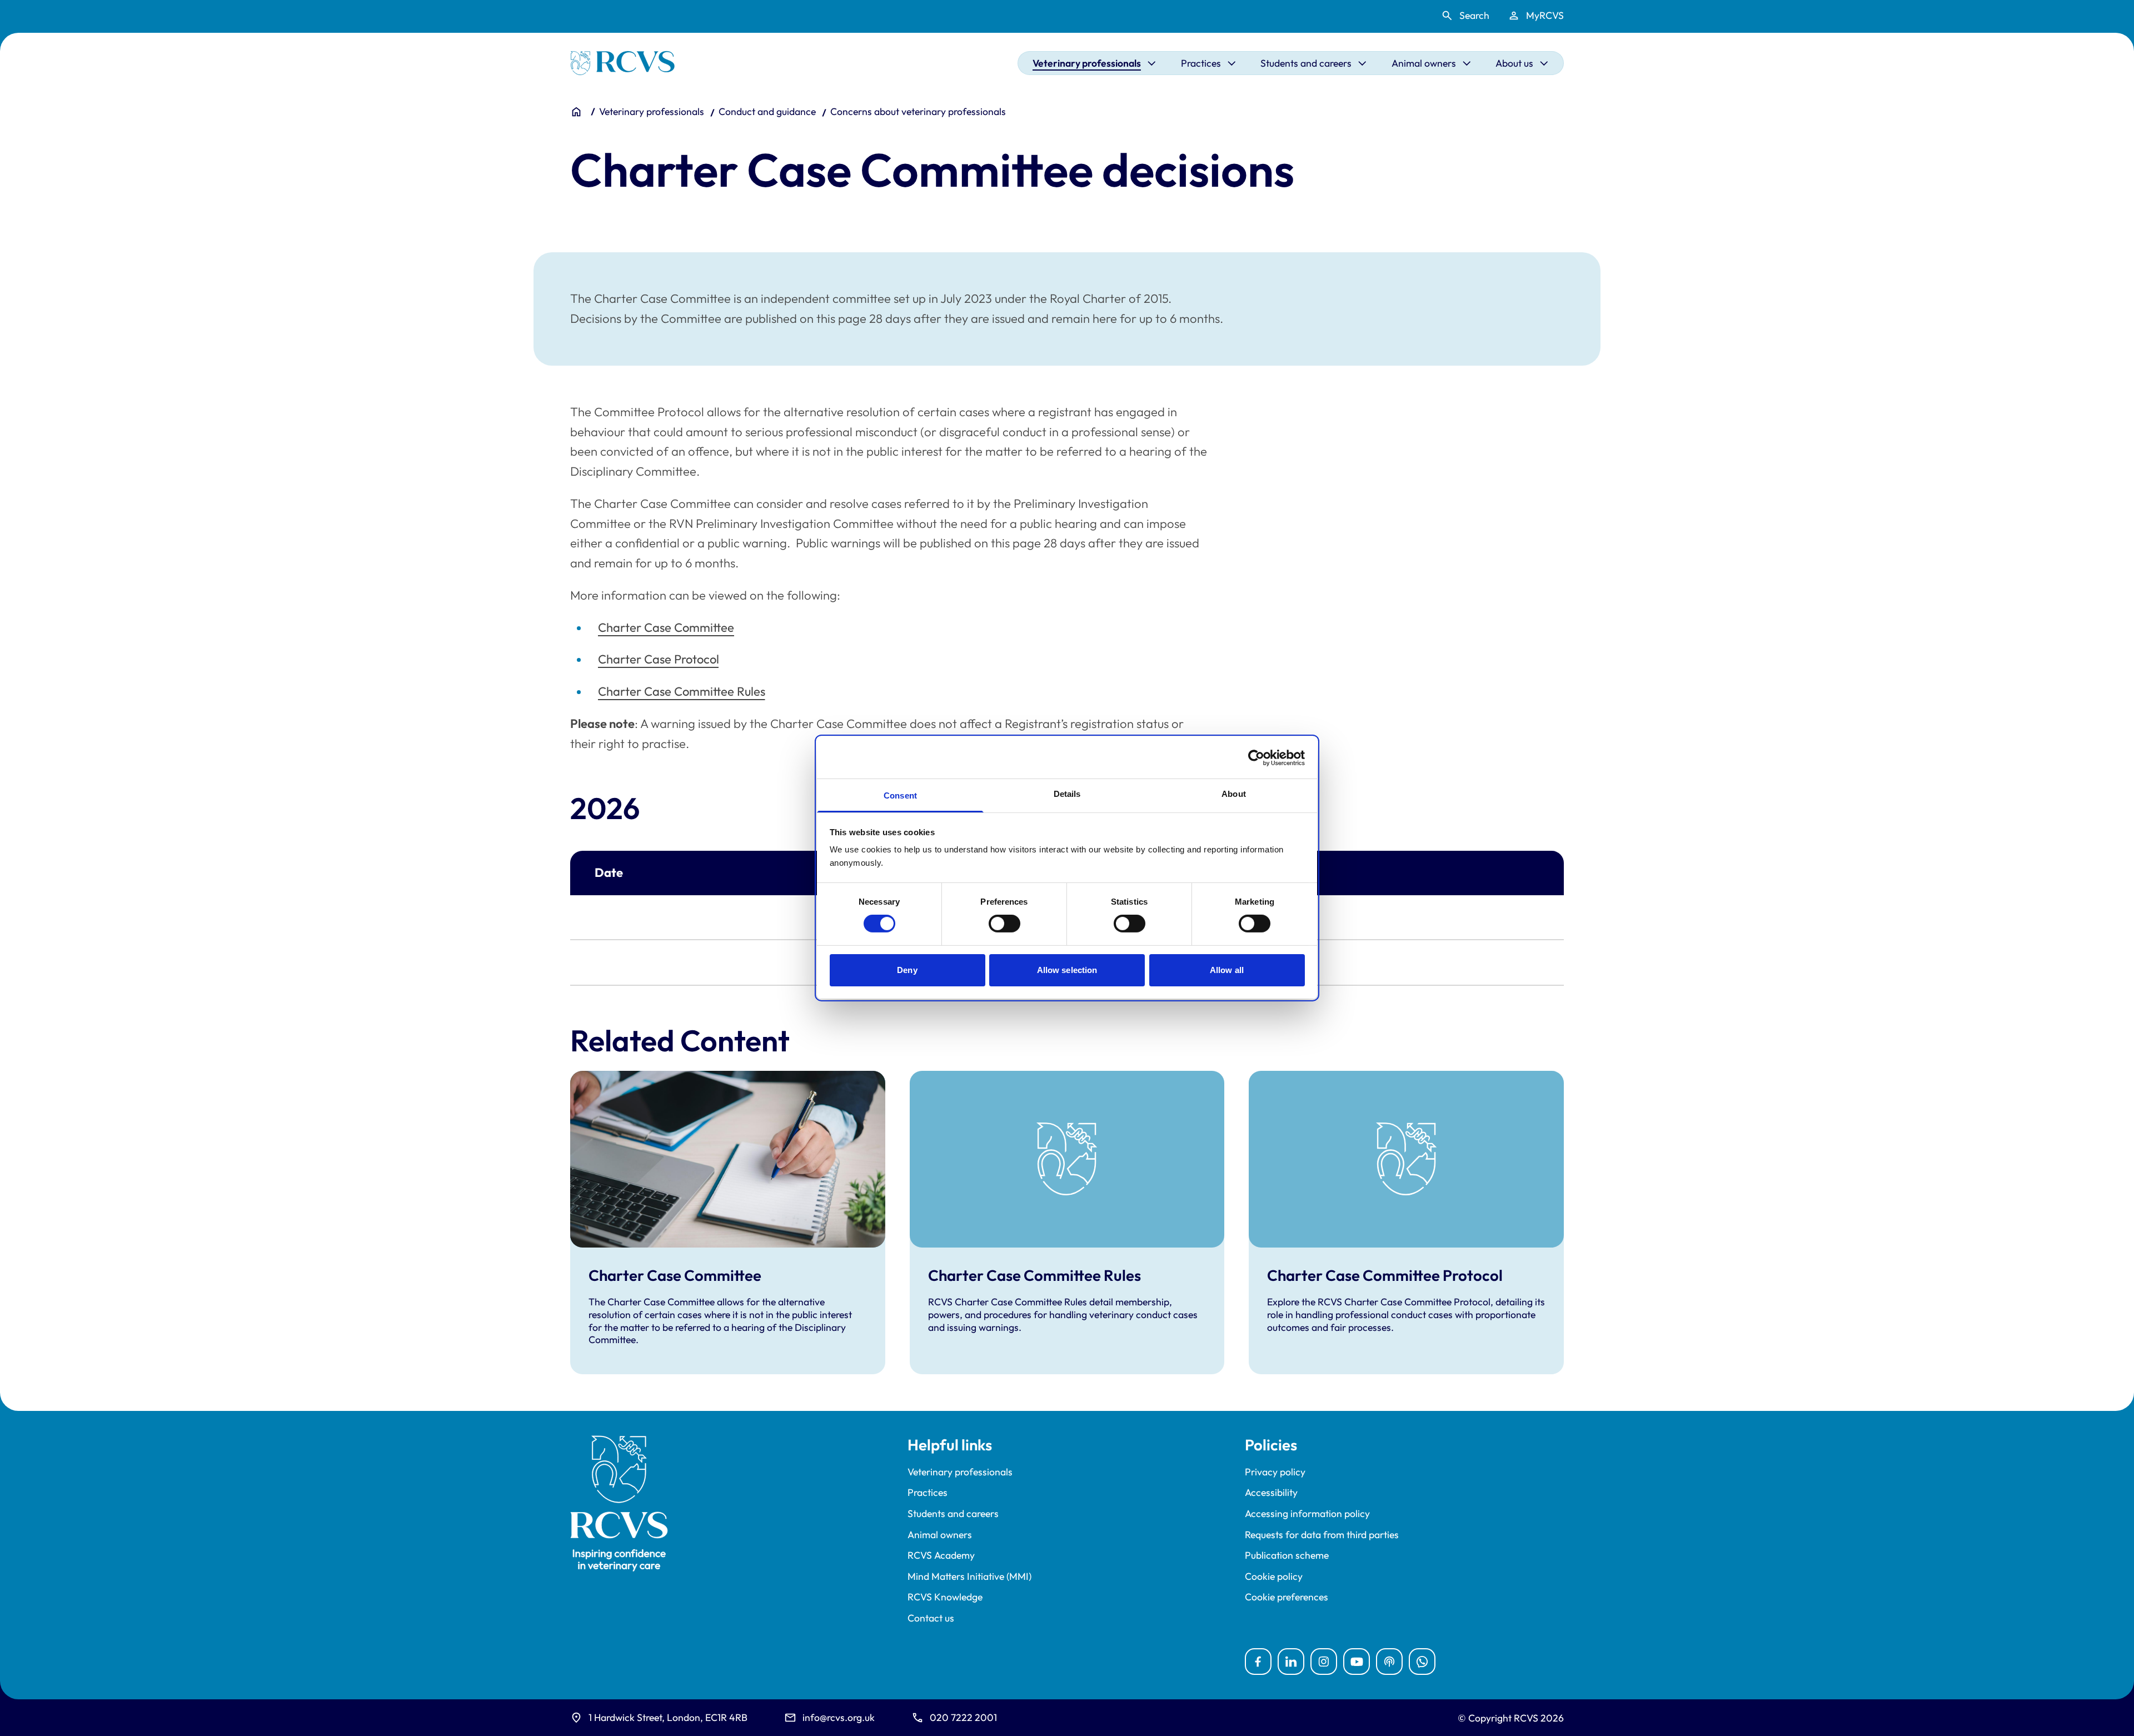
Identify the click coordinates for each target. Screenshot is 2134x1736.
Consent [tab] (900, 795)
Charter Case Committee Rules (682, 691)
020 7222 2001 (963, 1717)
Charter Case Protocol (659, 659)
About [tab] (1234, 794)
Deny (907, 970)
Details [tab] (1067, 794)
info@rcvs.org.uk (839, 1717)
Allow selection (1067, 970)
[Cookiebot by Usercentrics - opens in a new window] (1256, 757)
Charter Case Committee (666, 627)
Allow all (1227, 970)
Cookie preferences (1287, 1597)
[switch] (1004, 924)
